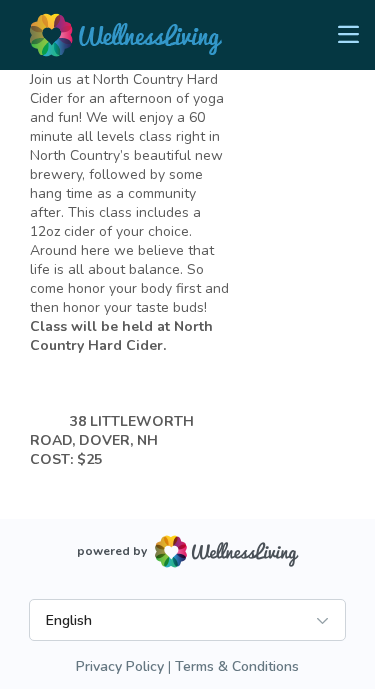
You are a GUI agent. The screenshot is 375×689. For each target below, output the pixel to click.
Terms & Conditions (237, 666)
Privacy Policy (120, 666)
